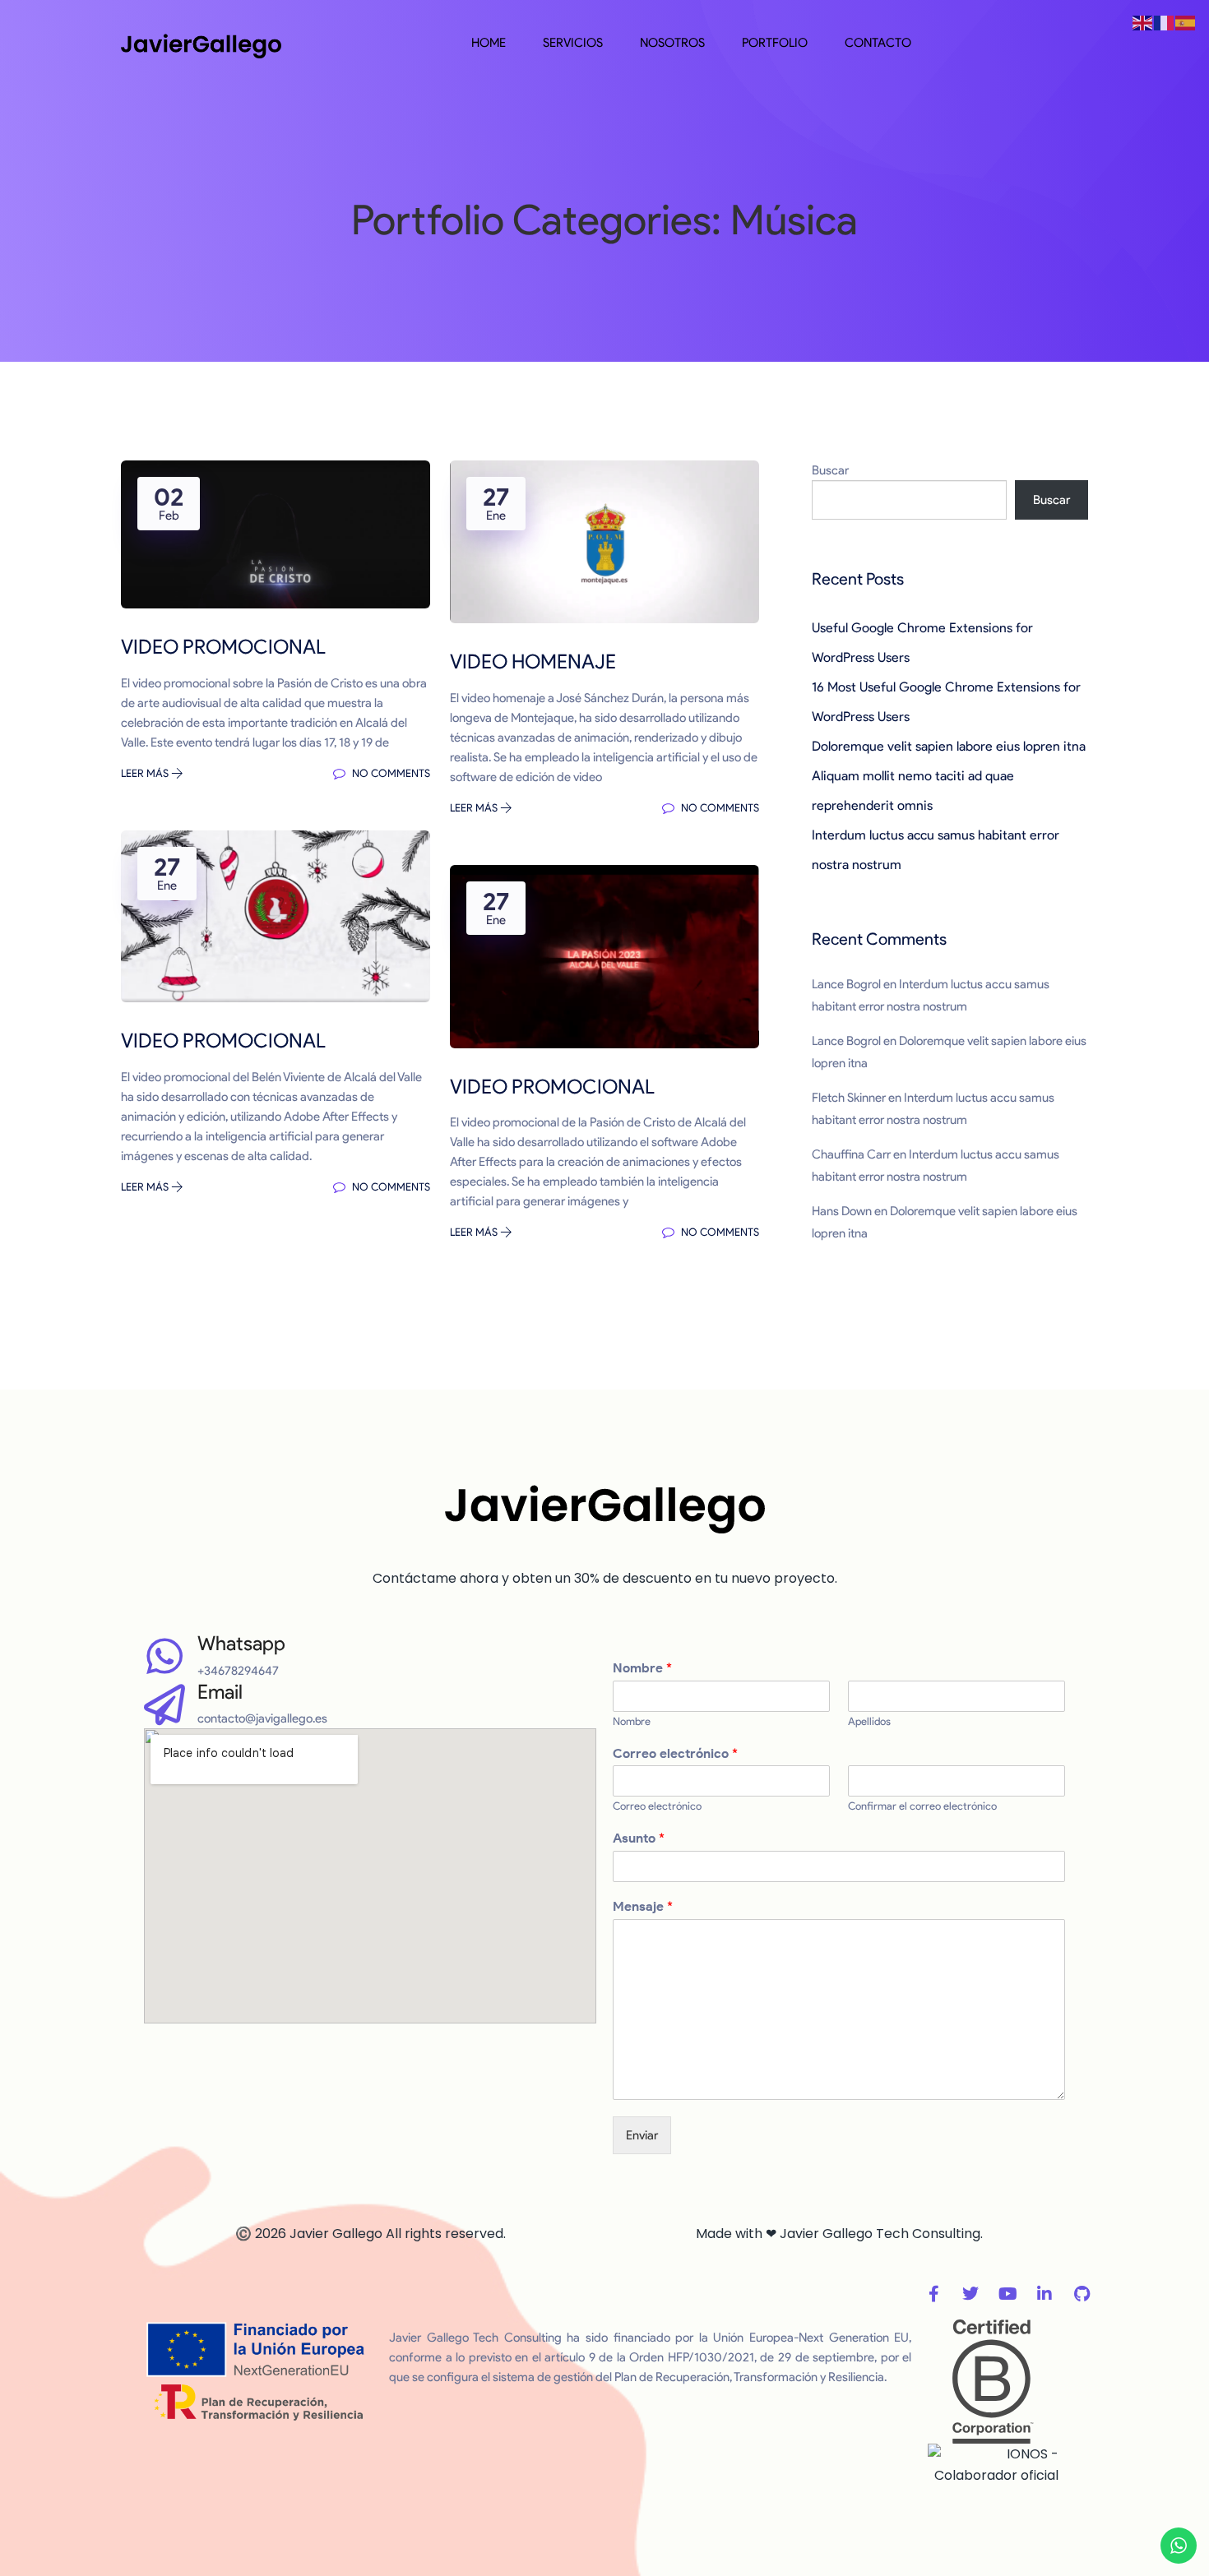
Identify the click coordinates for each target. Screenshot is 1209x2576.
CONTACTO (878, 43)
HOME (489, 43)
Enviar (642, 2135)
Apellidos (869, 1721)
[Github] (1082, 2294)
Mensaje (643, 1906)
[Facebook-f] (933, 2294)
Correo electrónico (675, 1753)
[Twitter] (970, 2294)
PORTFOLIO (775, 43)
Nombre (642, 1668)
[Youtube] (1007, 2294)
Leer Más (146, 773)
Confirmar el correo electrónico (922, 1806)
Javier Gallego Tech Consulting (880, 2234)
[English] (1143, 22)
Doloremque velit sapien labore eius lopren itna (949, 746)
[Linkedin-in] (1045, 2294)
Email (220, 1692)
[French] (1165, 22)
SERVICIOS (573, 43)
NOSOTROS (672, 43)
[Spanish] (1186, 22)
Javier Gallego (336, 2234)
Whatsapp (241, 1643)
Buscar (830, 470)
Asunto (639, 1838)
